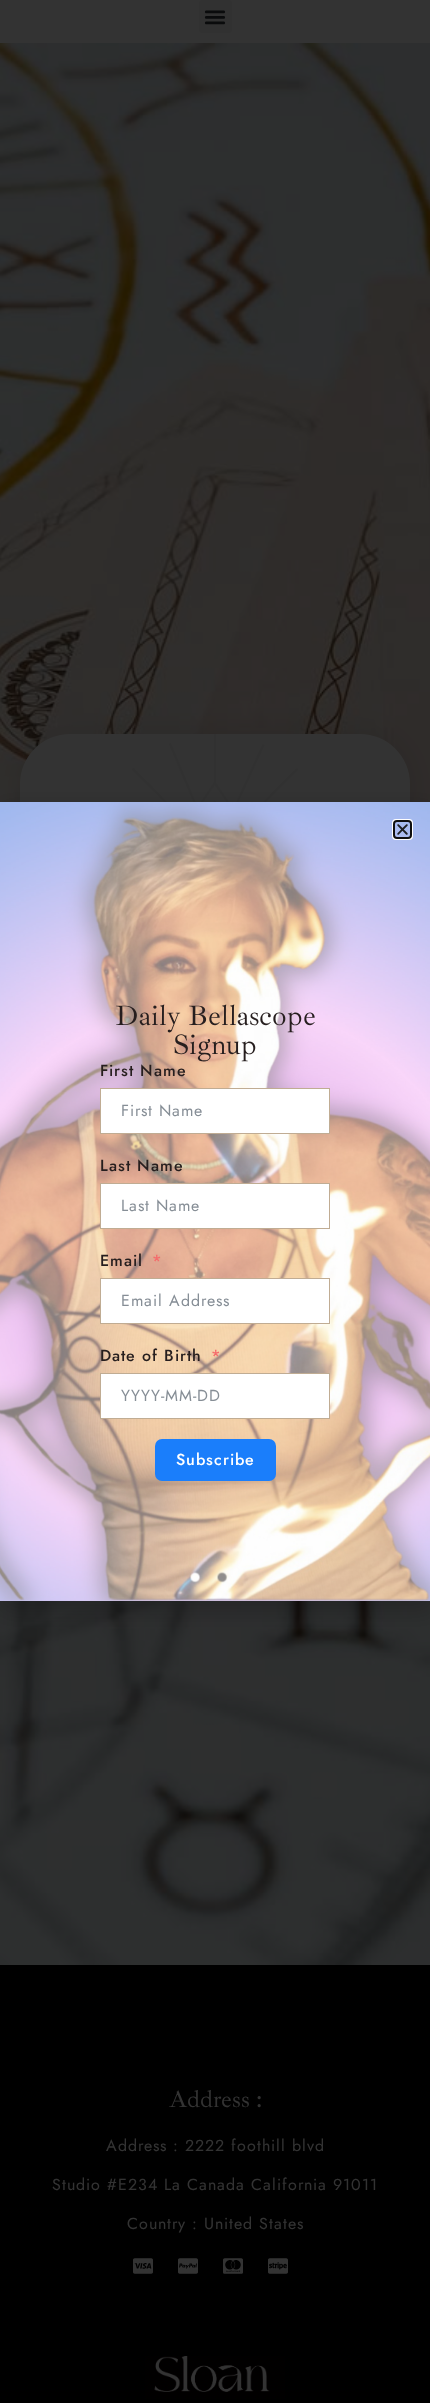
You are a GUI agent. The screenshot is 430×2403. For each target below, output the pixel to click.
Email (121, 1260)
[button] (402, 829)
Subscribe (215, 1459)
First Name (143, 1070)
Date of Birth (151, 1355)
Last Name (142, 1165)
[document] (215, 1201)
